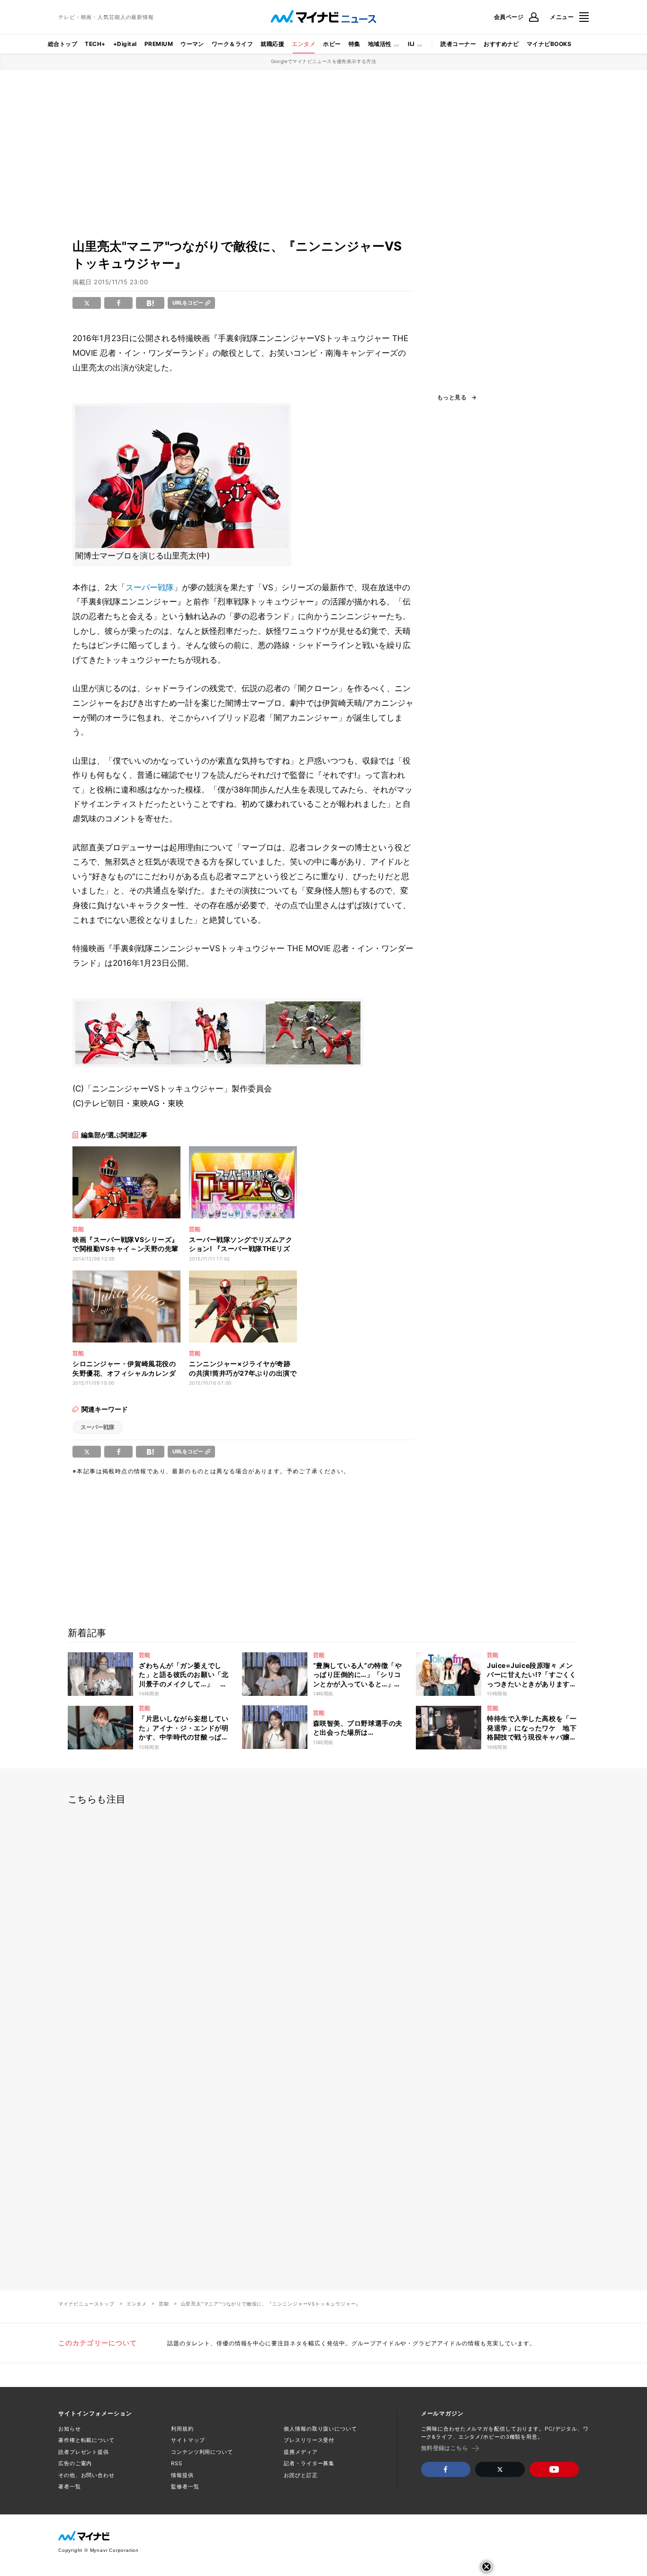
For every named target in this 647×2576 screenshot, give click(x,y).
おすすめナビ (501, 44)
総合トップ (63, 44)
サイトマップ (188, 2440)
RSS (177, 2463)
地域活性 (380, 44)
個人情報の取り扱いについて (320, 2429)
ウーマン (192, 44)
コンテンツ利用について (202, 2452)
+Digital (125, 44)
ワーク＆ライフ (232, 44)
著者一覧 (70, 2486)
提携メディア (301, 2452)
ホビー (332, 44)
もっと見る (452, 397)
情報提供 (182, 2475)
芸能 (164, 2304)
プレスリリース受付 (309, 2440)
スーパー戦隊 (150, 587)
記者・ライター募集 (309, 2463)
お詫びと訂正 (301, 2475)
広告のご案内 (75, 2463)
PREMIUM (159, 44)
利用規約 (182, 2429)
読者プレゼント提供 (84, 2452)
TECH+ (95, 44)
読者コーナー (458, 44)
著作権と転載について (86, 2440)
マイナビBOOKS (549, 44)
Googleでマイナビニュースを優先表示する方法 (324, 61)
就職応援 (272, 44)
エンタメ (304, 44)
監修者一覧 (185, 2486)
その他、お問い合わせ (86, 2475)
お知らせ (70, 2429)
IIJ (411, 44)
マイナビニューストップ (86, 2304)
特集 (355, 44)
